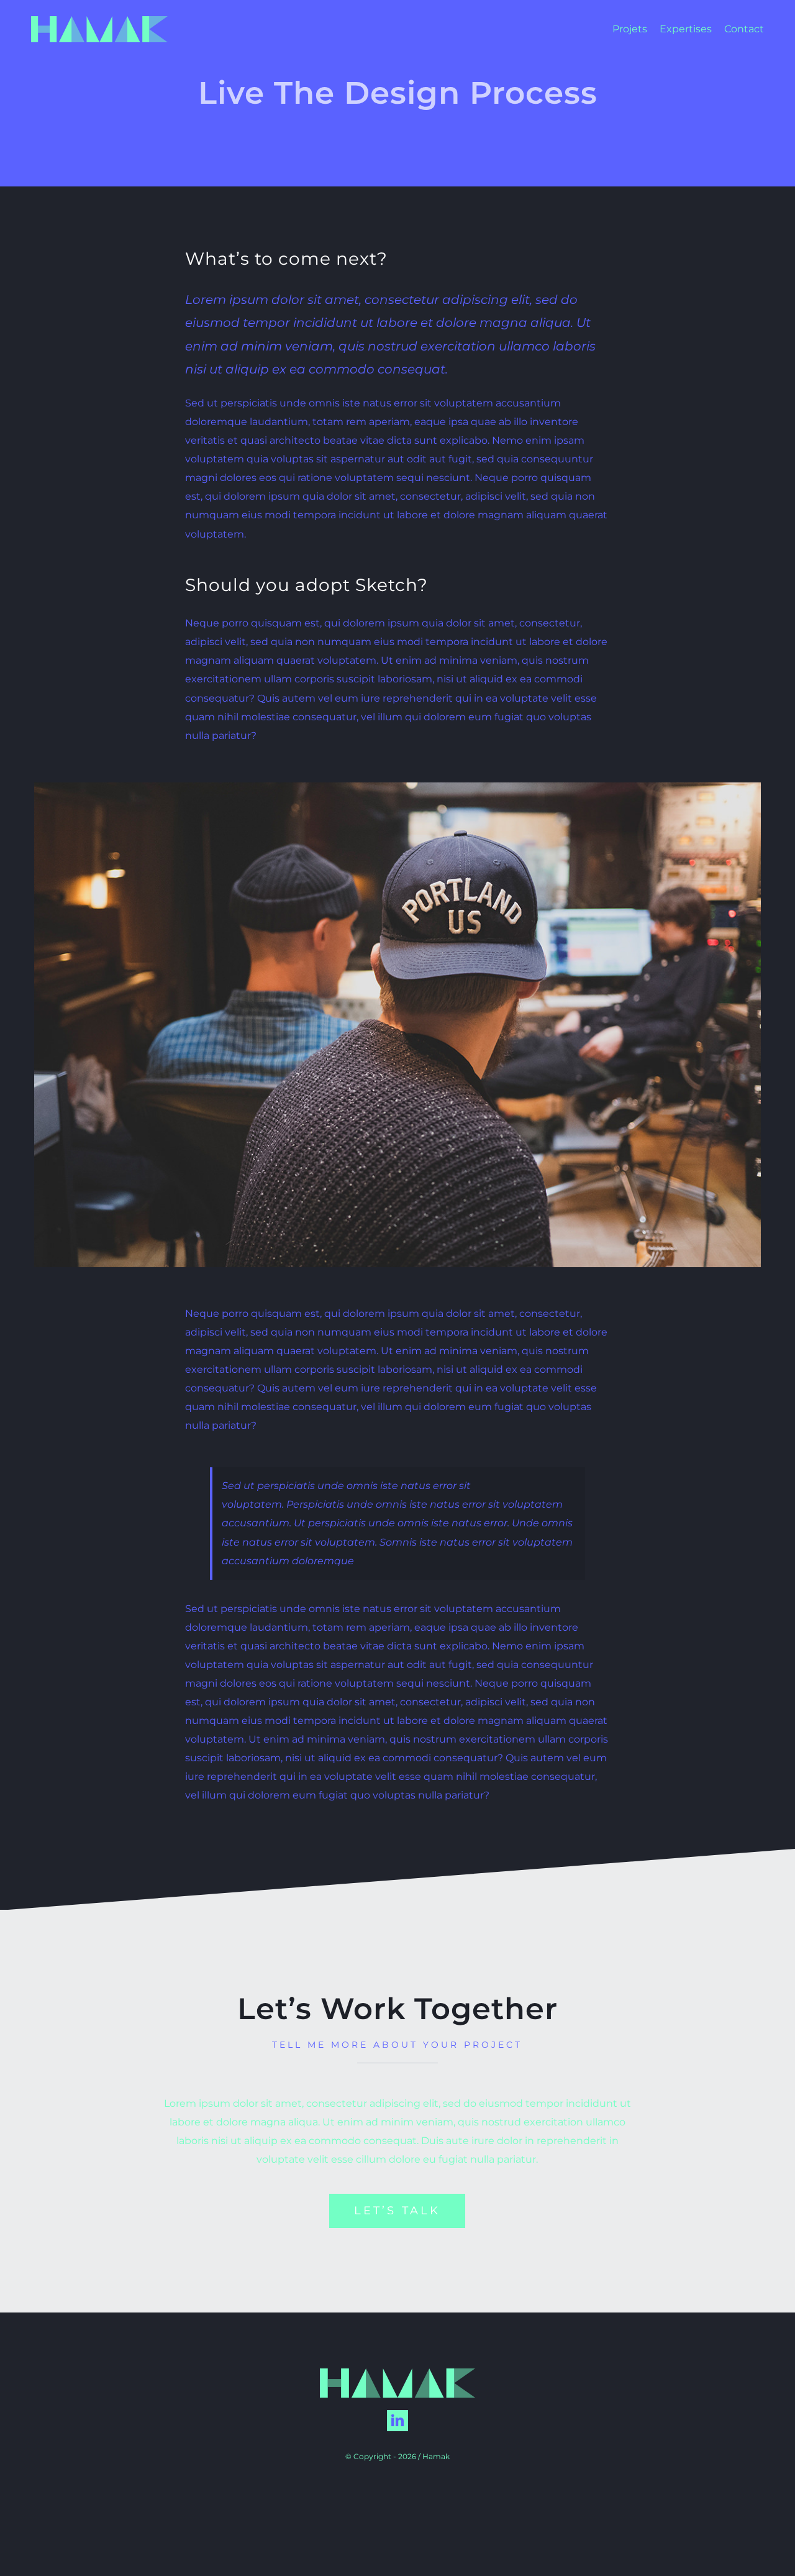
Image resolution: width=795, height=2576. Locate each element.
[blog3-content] (397, 787)
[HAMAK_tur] (99, 21)
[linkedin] (397, 2421)
